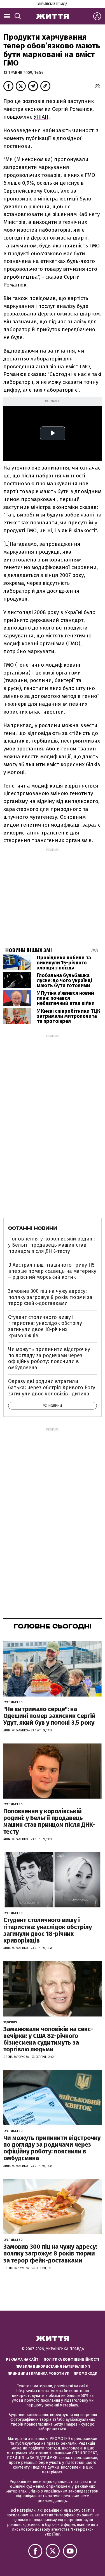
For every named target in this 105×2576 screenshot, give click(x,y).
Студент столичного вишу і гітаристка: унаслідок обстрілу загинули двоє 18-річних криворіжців (45, 1326)
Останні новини (33, 1228)
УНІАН (41, 117)
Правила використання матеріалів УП (53, 2366)
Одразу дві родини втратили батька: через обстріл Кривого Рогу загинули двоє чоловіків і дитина (52, 1387)
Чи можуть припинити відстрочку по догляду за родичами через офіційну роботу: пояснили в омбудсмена (49, 1358)
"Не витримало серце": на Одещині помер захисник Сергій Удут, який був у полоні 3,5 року (49, 1716)
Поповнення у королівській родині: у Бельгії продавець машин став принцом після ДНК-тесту (52, 1245)
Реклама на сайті (23, 2359)
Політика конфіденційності (71, 2359)
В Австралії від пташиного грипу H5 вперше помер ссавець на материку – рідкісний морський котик (52, 1271)
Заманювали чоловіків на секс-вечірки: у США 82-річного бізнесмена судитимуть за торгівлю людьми (48, 2039)
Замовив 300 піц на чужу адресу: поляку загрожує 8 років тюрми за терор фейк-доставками (50, 1297)
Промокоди (86, 2373)
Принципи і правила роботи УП (39, 2373)
